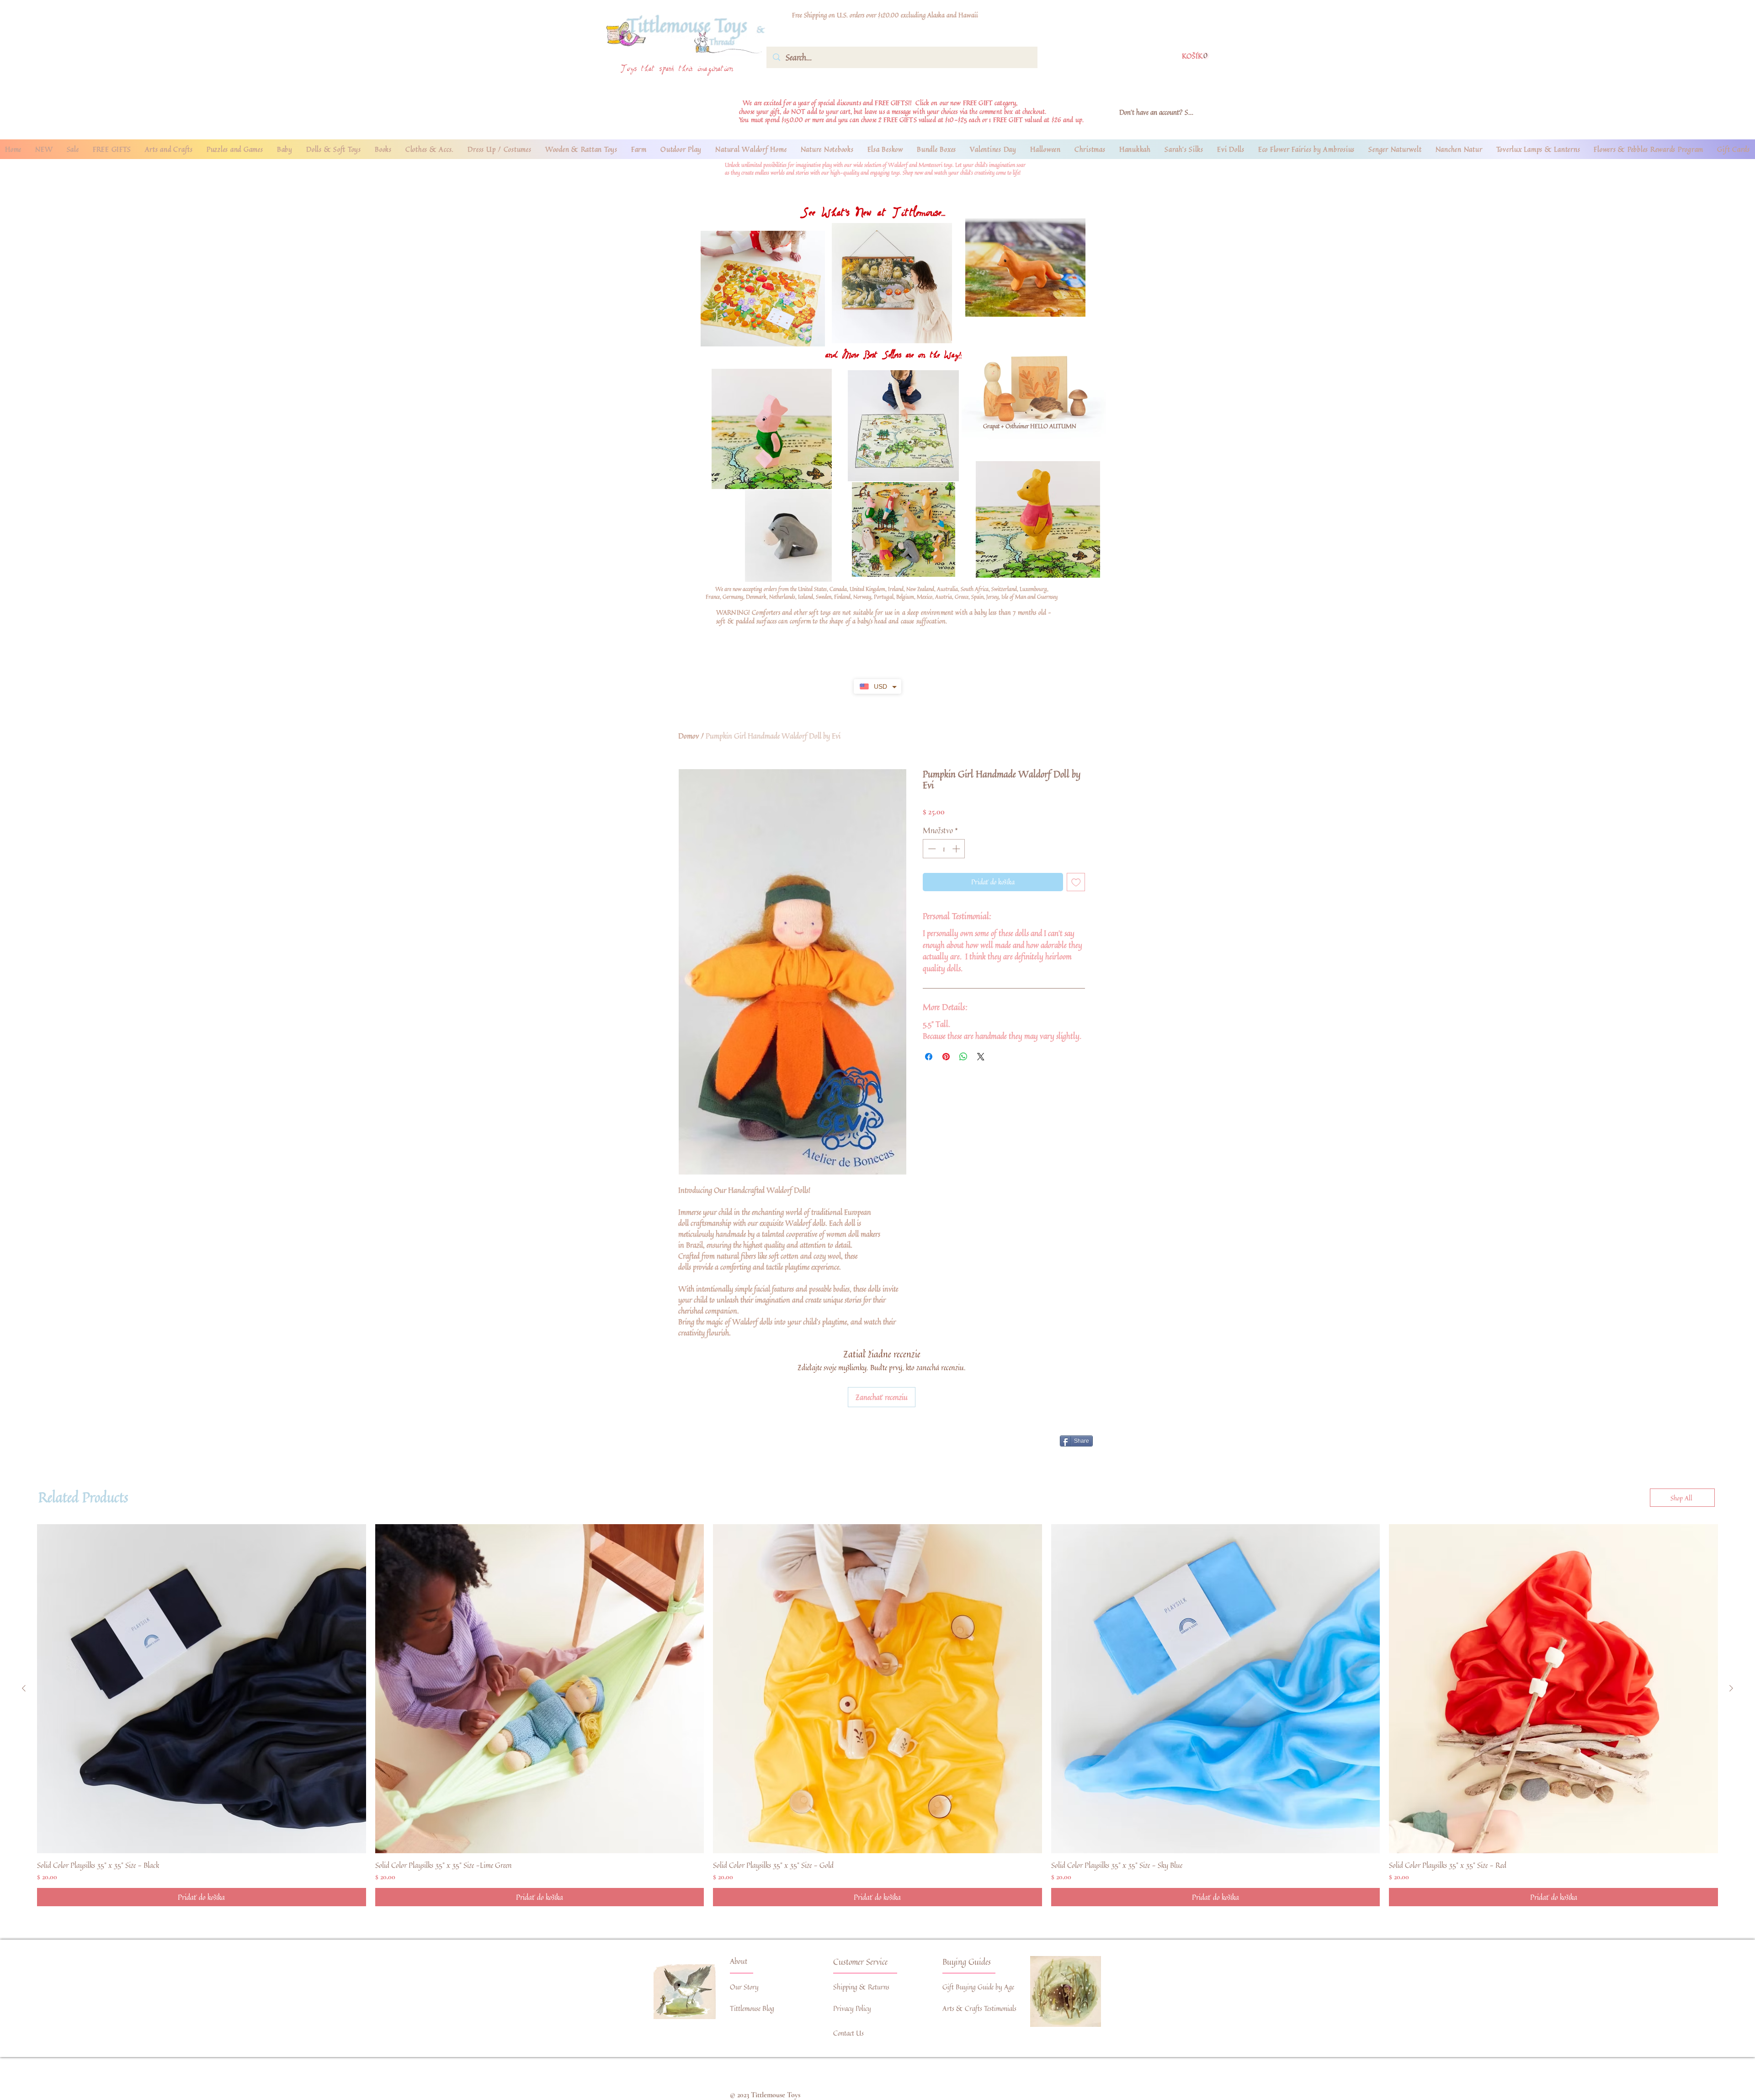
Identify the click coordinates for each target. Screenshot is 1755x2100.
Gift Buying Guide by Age (978, 1987)
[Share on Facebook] (929, 1057)
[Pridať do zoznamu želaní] (1076, 882)
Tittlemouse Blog (752, 2008)
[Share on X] (981, 1057)
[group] (877, 1715)
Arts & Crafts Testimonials (979, 2008)
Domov (689, 736)
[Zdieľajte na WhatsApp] (963, 1057)
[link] (1196, 56)
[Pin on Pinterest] (946, 1057)
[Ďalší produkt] (1731, 1688)
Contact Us (848, 2033)
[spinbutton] (944, 849)
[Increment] (957, 849)
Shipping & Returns (861, 1987)
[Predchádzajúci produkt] (24, 1688)
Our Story (744, 1987)
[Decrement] (931, 849)
